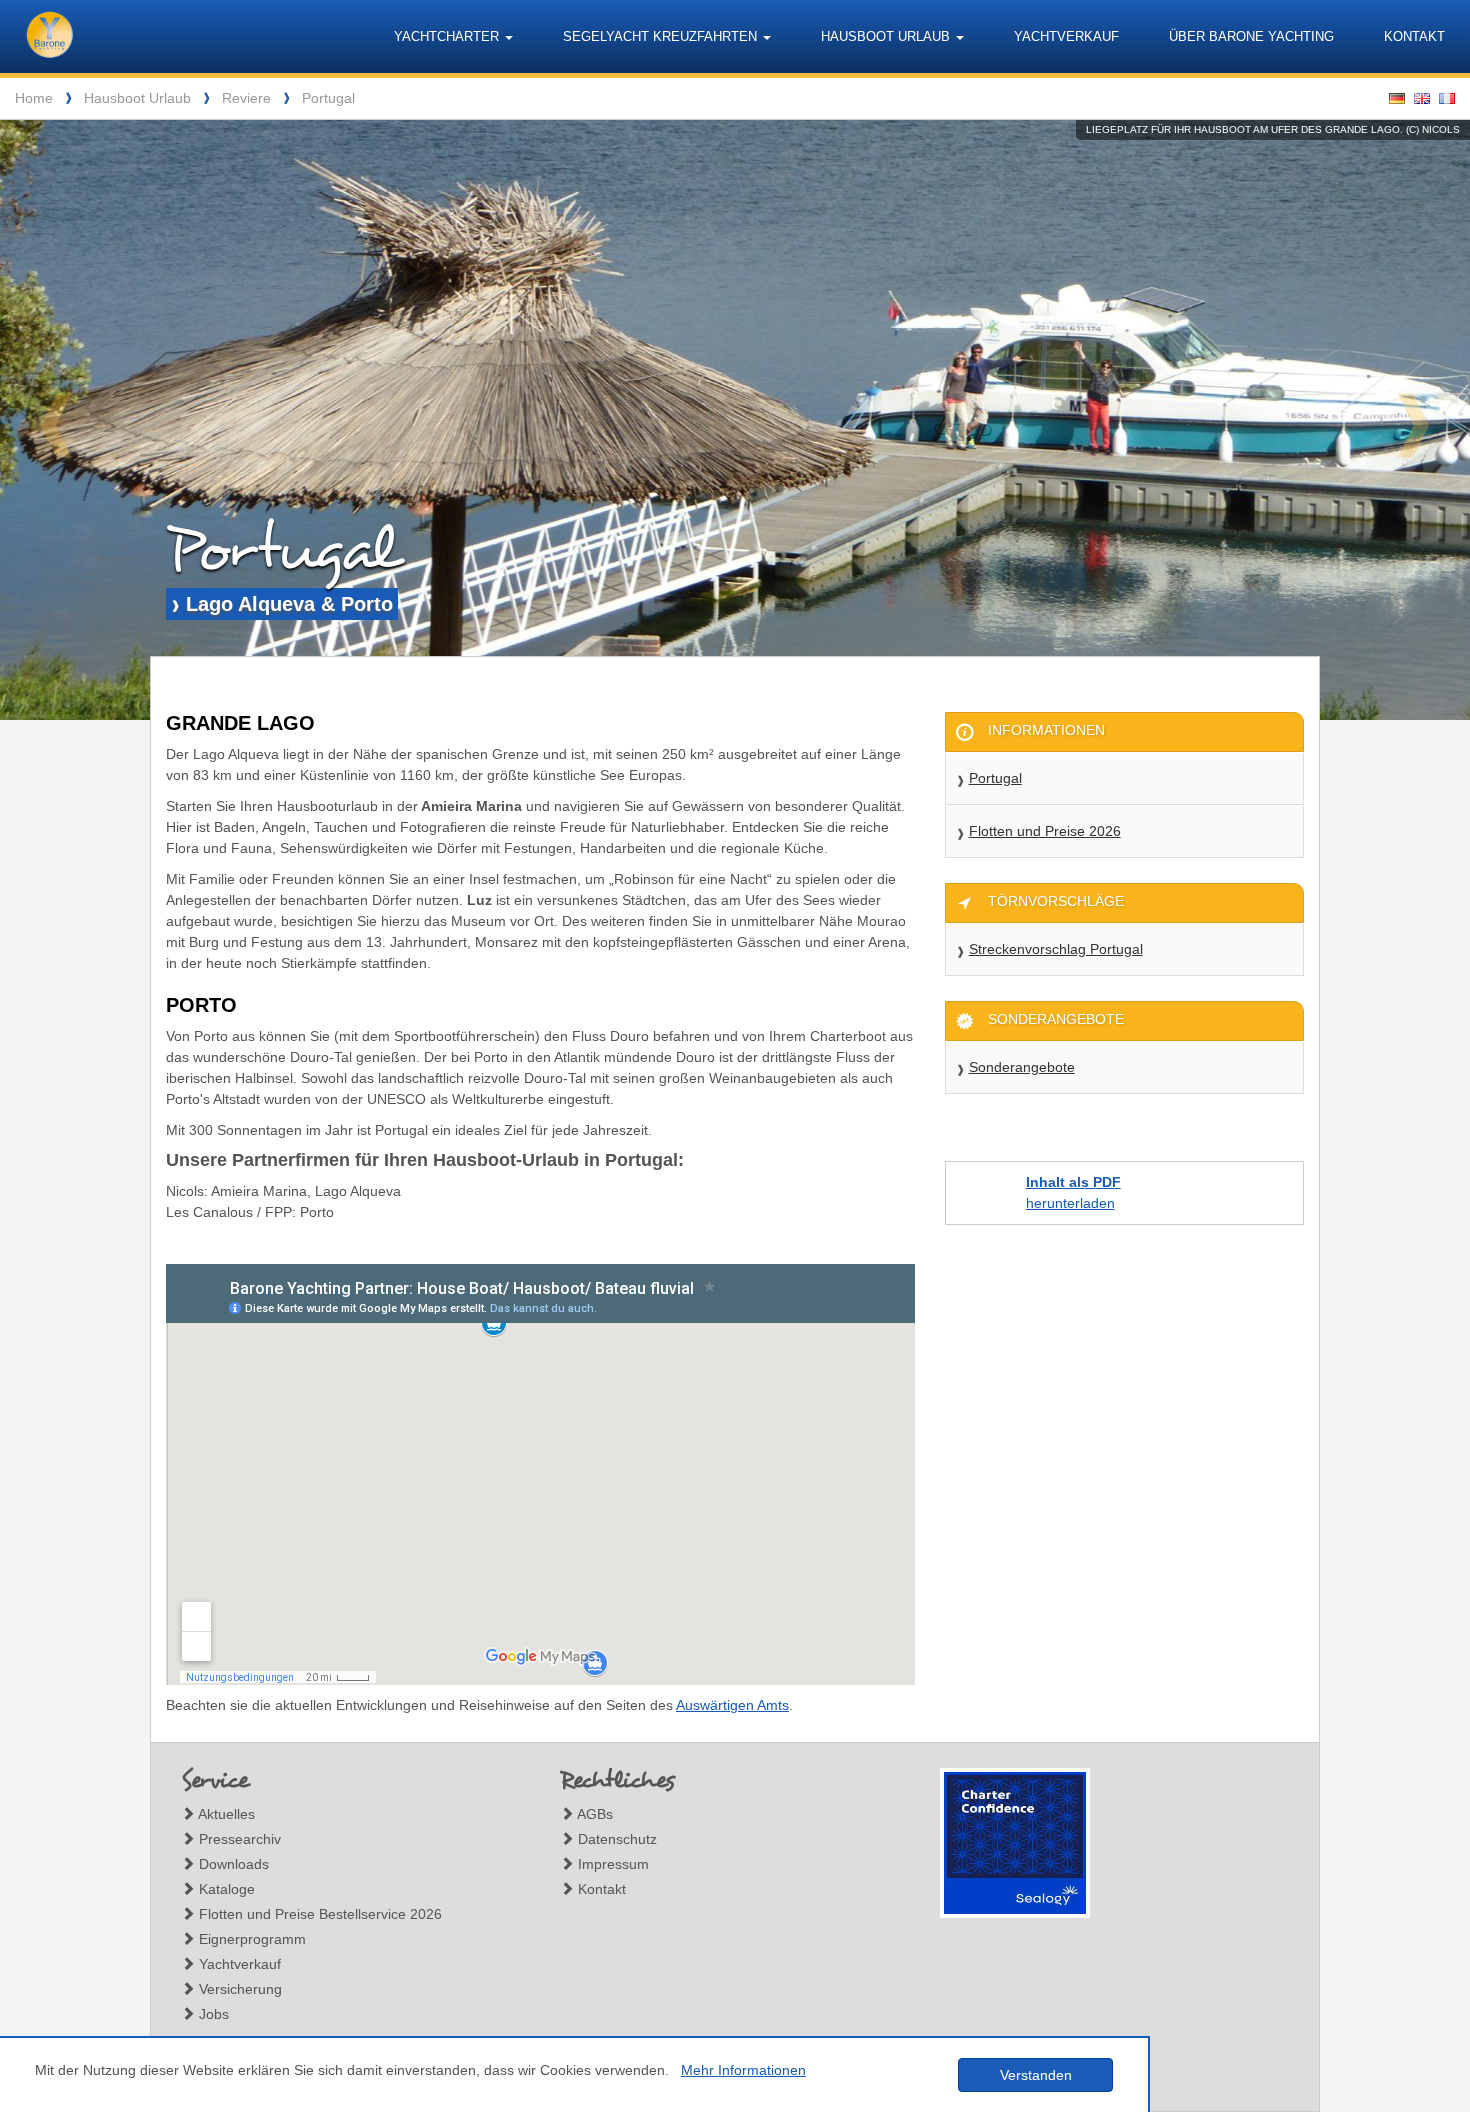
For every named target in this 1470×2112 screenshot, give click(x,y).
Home (34, 98)
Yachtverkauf (1066, 36)
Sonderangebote (1022, 1067)
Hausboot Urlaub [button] (887, 36)
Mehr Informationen (743, 2070)
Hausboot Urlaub (137, 98)
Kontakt (1414, 36)
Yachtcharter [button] (448, 36)
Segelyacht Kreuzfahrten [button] (662, 36)
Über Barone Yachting (1251, 36)
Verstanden (1036, 2075)
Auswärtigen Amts (732, 1705)
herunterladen (1073, 1192)
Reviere (246, 98)
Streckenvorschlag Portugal (1056, 949)
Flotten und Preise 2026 (1045, 831)
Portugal (328, 98)
